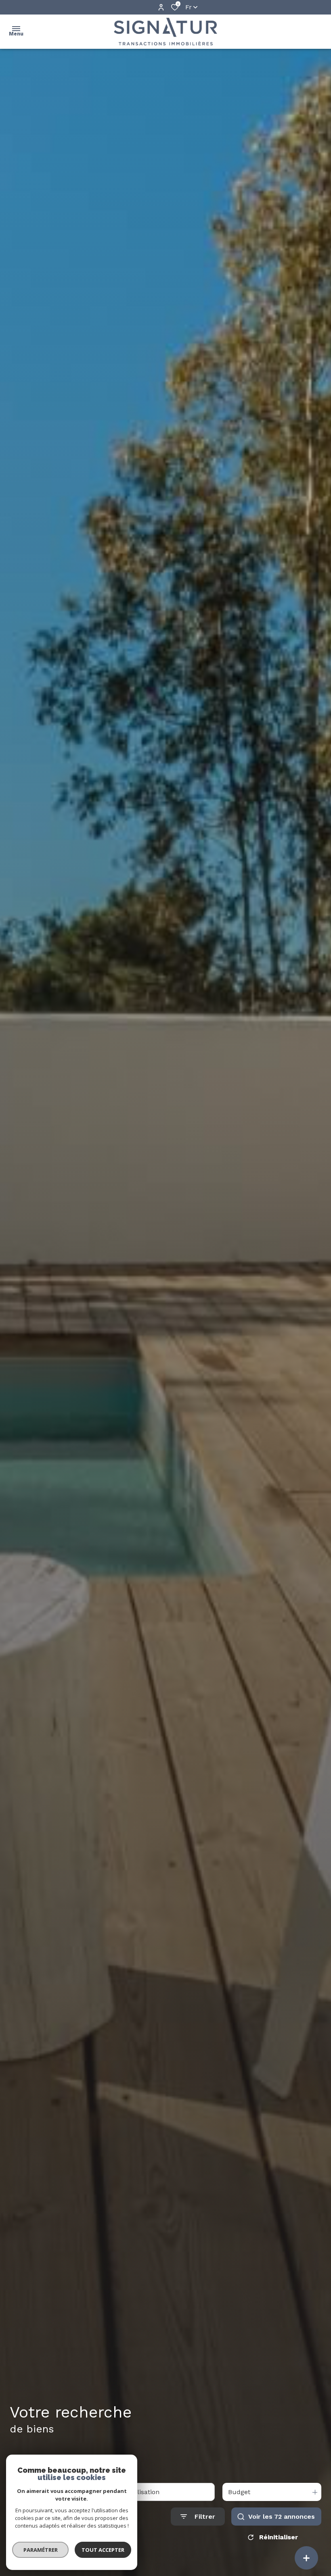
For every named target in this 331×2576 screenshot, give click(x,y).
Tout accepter (103, 2550)
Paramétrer (41, 2550)
